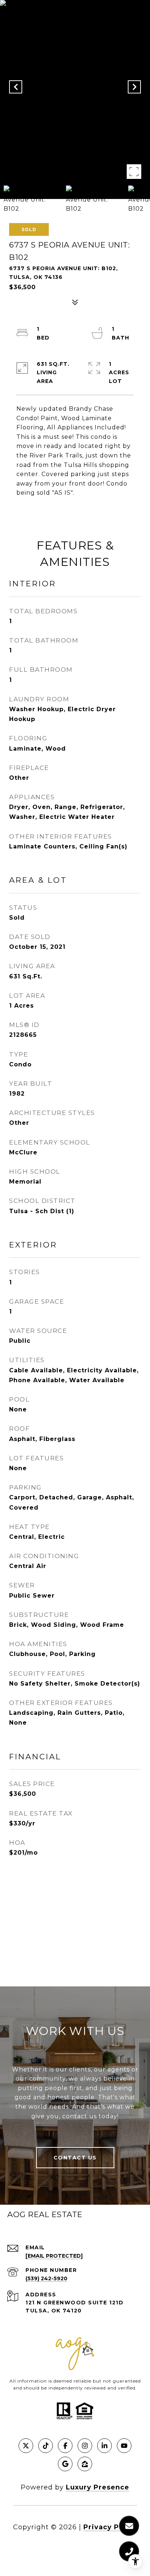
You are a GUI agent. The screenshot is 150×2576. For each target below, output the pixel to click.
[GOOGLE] (65, 2464)
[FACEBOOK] (65, 2446)
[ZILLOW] (85, 2464)
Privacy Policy (110, 2527)
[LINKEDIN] (104, 2446)
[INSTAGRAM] (85, 2446)
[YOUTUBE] (124, 2446)
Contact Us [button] (75, 2158)
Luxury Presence (98, 2487)
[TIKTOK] (46, 2446)
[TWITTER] (26, 2446)
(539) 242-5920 (46, 2278)
